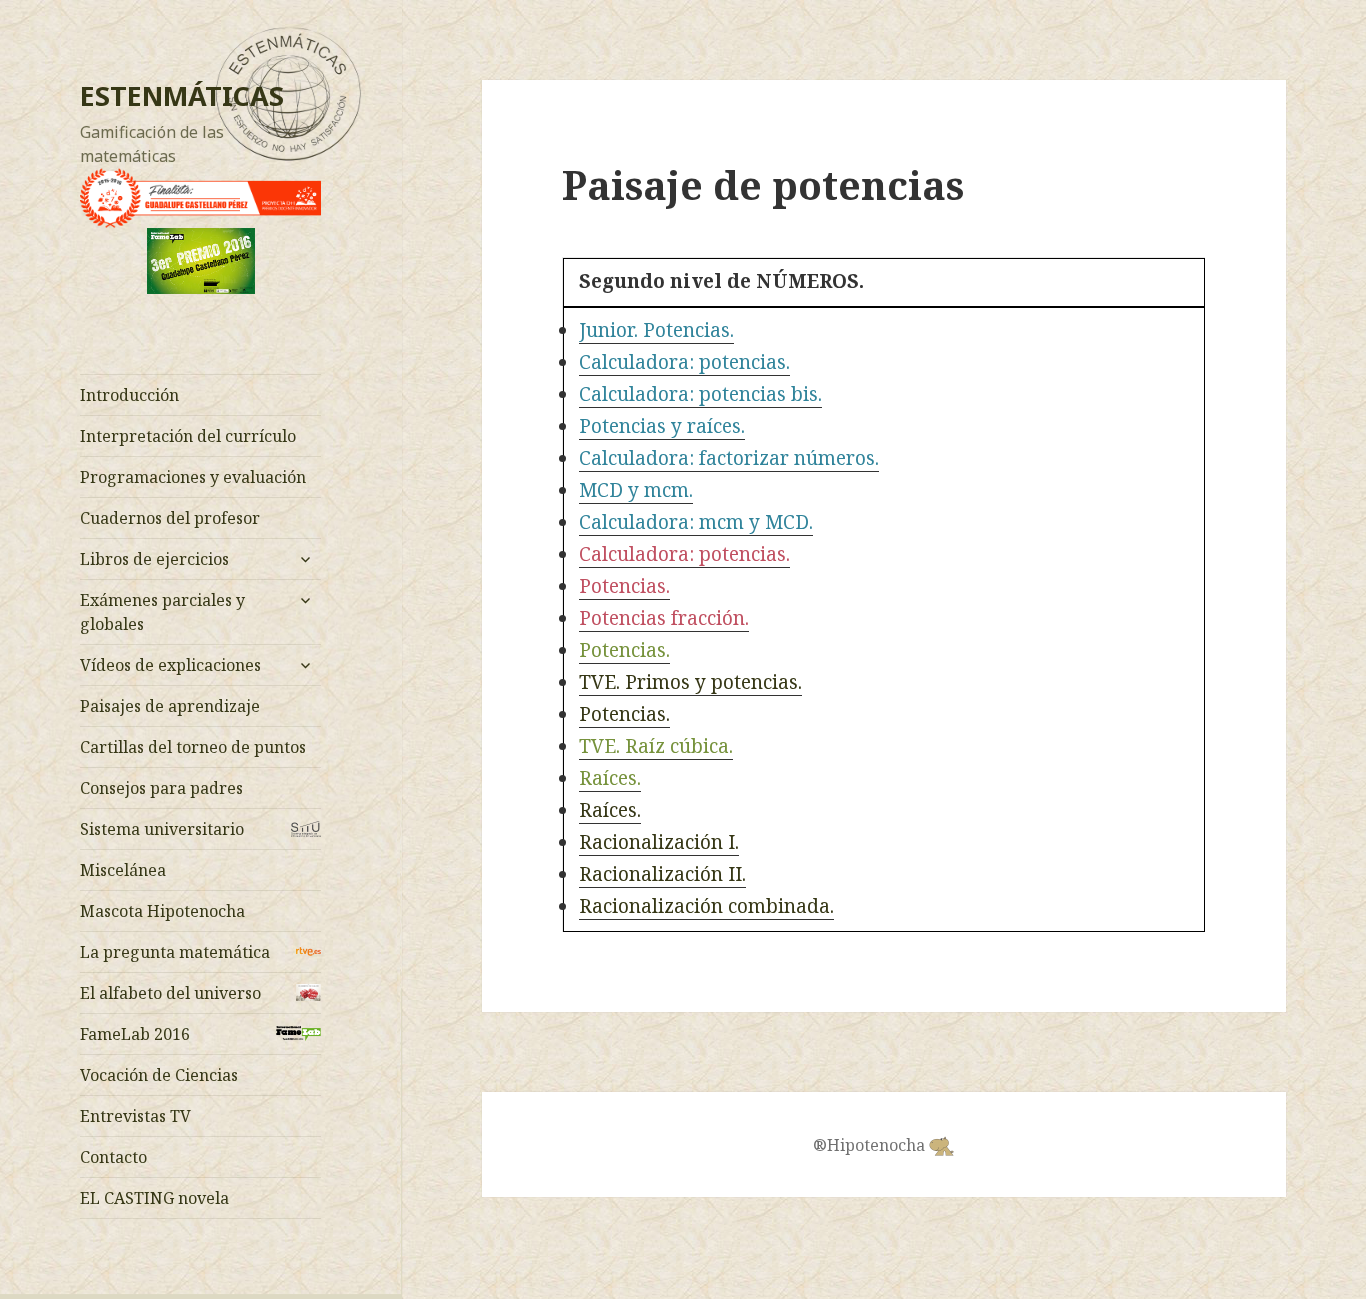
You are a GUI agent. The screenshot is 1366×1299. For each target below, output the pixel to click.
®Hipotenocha (871, 1145)
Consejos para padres (161, 788)
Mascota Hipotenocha (162, 911)
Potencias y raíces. (662, 426)
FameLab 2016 (135, 1034)
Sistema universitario (162, 829)
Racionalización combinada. (706, 906)
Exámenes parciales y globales (162, 612)
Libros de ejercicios (154, 559)
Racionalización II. (662, 874)
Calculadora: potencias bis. (700, 394)
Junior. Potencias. (656, 330)
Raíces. (610, 778)
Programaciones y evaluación (193, 477)
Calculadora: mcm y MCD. (696, 522)
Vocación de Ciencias (159, 1075)
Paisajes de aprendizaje (170, 706)
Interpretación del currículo (188, 436)
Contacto (113, 1157)
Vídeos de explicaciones (170, 665)
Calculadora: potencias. (684, 362)
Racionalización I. (659, 842)
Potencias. (624, 586)
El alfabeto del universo (170, 993)
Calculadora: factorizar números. (729, 458)
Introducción (129, 395)
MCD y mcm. (636, 490)
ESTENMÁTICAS (182, 95)
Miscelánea (123, 870)
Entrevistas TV (135, 1116)
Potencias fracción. (664, 618)
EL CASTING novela (154, 1198)
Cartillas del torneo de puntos (193, 747)
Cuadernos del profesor (170, 518)
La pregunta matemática (175, 952)
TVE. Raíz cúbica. (656, 746)
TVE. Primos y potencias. (690, 682)
